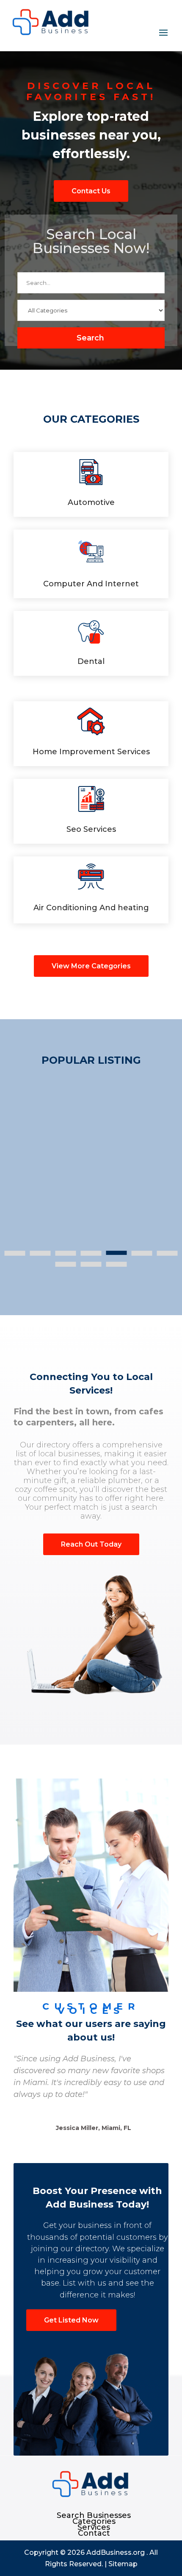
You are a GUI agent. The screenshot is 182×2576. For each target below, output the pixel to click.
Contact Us (91, 191)
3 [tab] (66, 1253)
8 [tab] (66, 1264)
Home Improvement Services (91, 752)
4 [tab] (91, 1253)
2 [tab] (40, 1253)
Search (90, 338)
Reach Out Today (91, 1544)
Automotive (91, 502)
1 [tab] (15, 1253)
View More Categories (91, 966)
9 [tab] (91, 1264)
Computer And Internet (91, 584)
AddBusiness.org (116, 2552)
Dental (91, 661)
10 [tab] (117, 1264)
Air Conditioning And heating (91, 908)
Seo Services (91, 829)
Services (94, 2527)
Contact (94, 2533)
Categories (94, 2521)
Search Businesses (94, 2515)
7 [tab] (167, 1253)
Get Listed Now (71, 2320)
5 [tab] (117, 1253)
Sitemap (123, 2564)
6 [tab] (142, 1253)
